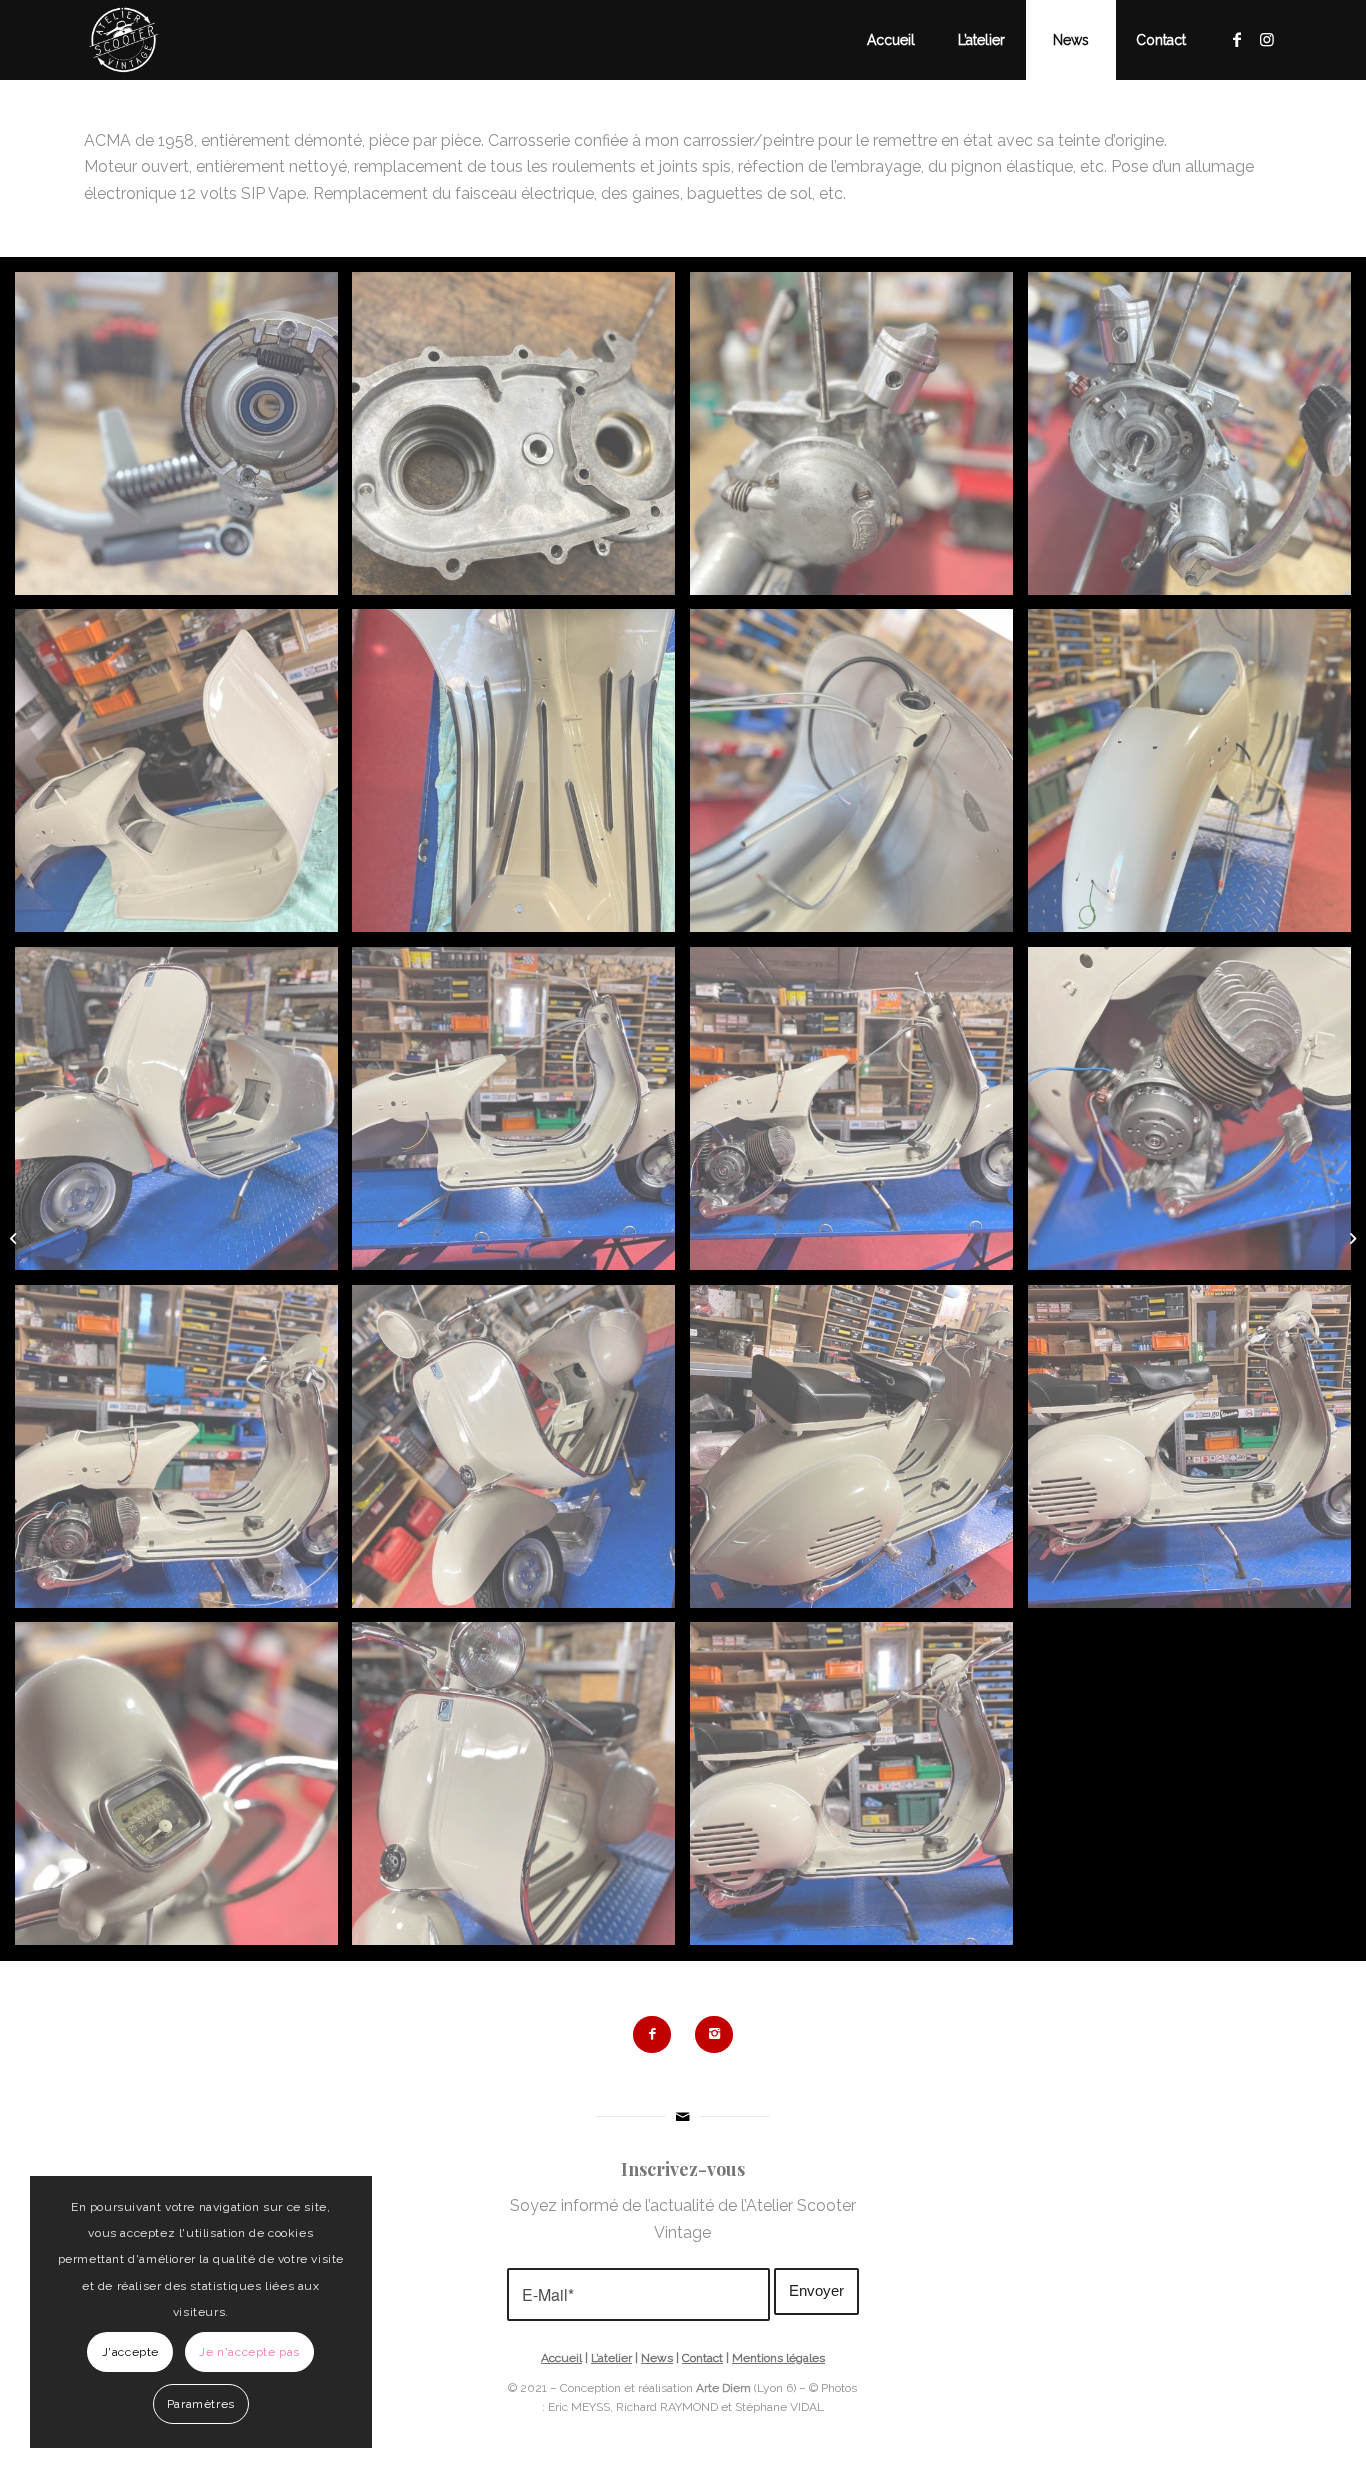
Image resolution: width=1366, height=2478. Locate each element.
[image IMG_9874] (184, 778)
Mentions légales (778, 2358)
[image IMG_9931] (1197, 1454)
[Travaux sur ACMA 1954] (15, 1239)
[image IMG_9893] (859, 1116)
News (657, 2358)
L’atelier (611, 2358)
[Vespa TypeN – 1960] (1350, 1239)
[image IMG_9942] (521, 1791)
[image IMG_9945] (859, 1791)
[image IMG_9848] (521, 441)
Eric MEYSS (579, 2407)
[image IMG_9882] (859, 778)
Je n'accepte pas (249, 2352)
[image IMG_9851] (1197, 441)
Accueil (561, 2358)
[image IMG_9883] (1197, 778)
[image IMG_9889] (521, 1116)
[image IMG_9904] (521, 1454)
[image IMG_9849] (859, 441)
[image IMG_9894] (1197, 1116)
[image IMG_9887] (184, 1116)
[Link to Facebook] (1237, 39)
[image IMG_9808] (184, 441)
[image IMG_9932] (184, 1791)
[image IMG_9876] (521, 778)
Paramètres (201, 2404)
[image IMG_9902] (184, 1454)
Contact (702, 2358)
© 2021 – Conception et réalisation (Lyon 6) (652, 2388)
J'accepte (130, 2352)
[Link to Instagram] (1267, 39)
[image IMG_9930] (859, 1454)
